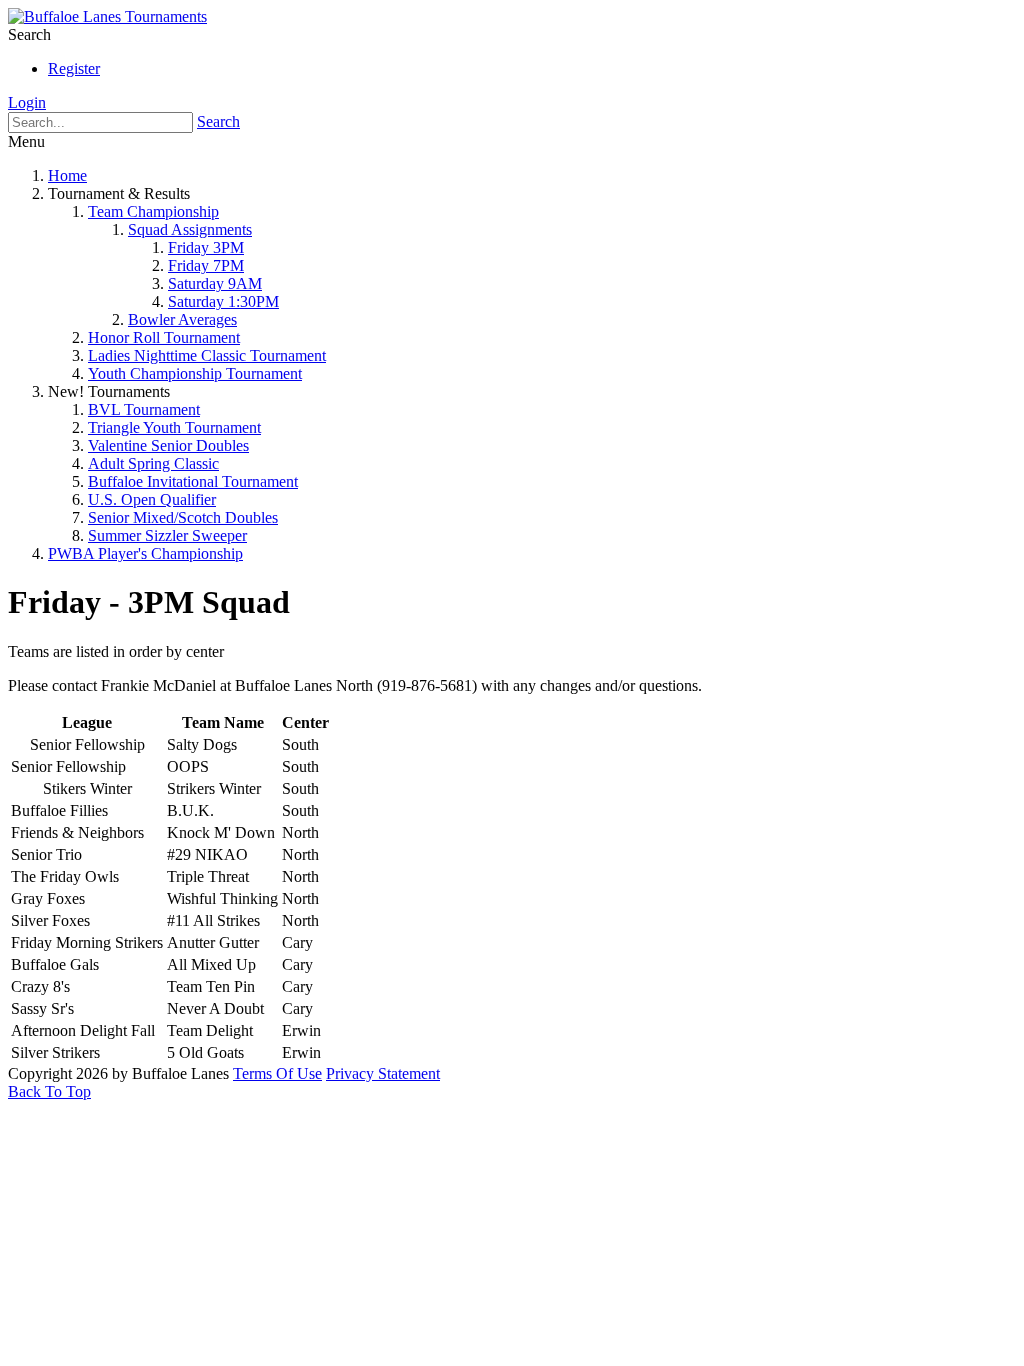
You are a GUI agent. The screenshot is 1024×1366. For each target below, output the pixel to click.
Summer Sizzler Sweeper (167, 535)
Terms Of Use (277, 1073)
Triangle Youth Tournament (174, 427)
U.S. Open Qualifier (152, 499)
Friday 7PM (206, 265)
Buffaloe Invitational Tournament (193, 481)
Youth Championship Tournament (195, 373)
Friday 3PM (206, 247)
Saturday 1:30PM (223, 301)
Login (27, 102)
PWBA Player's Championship (145, 553)
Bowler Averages (182, 319)
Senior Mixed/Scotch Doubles (183, 517)
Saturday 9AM (215, 283)
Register (74, 68)
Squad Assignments (190, 229)
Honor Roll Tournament (164, 337)
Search (218, 121)
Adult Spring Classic (153, 463)
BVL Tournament (144, 409)
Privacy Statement (383, 1073)
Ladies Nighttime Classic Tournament (207, 355)
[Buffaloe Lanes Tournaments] (107, 16)
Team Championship (153, 211)
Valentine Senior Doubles (168, 445)
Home (67, 175)
